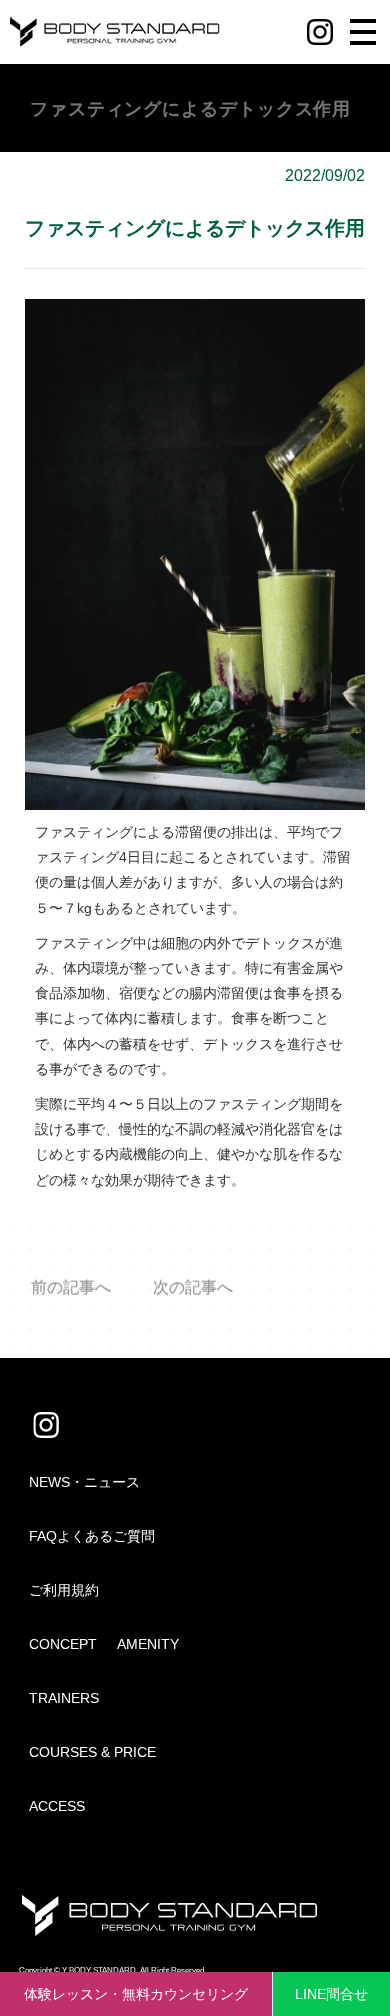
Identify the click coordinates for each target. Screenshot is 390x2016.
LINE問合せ (331, 1994)
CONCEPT (63, 1644)
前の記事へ (71, 1287)
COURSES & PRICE (92, 1752)
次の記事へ (193, 1287)
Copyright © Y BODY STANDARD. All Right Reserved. (112, 1970)
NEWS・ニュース (84, 1482)
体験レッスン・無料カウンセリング (136, 1994)
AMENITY (148, 1644)
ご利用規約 (64, 1590)
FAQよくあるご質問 (92, 1536)
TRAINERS (64, 1698)
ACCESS (57, 1806)
